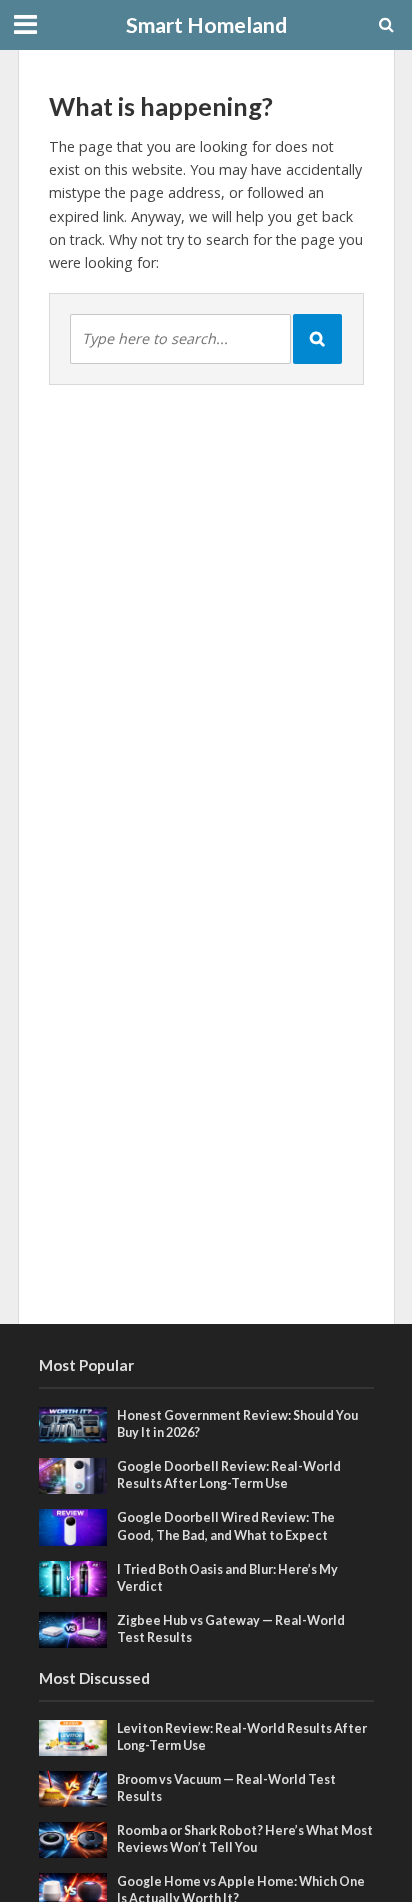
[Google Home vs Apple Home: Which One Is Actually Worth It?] (73, 1890)
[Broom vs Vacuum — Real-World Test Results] (73, 1787)
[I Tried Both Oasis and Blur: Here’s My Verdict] (73, 1577)
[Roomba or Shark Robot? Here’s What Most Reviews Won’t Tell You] (73, 1839)
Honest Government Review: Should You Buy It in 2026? (237, 1424)
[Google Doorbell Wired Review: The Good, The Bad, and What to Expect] (73, 1526)
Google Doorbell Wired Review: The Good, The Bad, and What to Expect (226, 1526)
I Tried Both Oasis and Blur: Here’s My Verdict (227, 1578)
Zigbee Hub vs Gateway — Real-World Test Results (231, 1629)
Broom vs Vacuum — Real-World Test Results (226, 1788)
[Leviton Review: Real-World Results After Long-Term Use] (73, 1736)
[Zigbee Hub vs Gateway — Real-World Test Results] (73, 1628)
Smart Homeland (206, 25)
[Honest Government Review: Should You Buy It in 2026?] (73, 1424)
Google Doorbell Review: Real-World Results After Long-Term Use (229, 1475)
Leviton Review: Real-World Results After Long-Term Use (242, 1737)
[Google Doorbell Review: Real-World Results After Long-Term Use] (73, 1475)
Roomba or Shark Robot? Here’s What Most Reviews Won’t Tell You (245, 1839)
